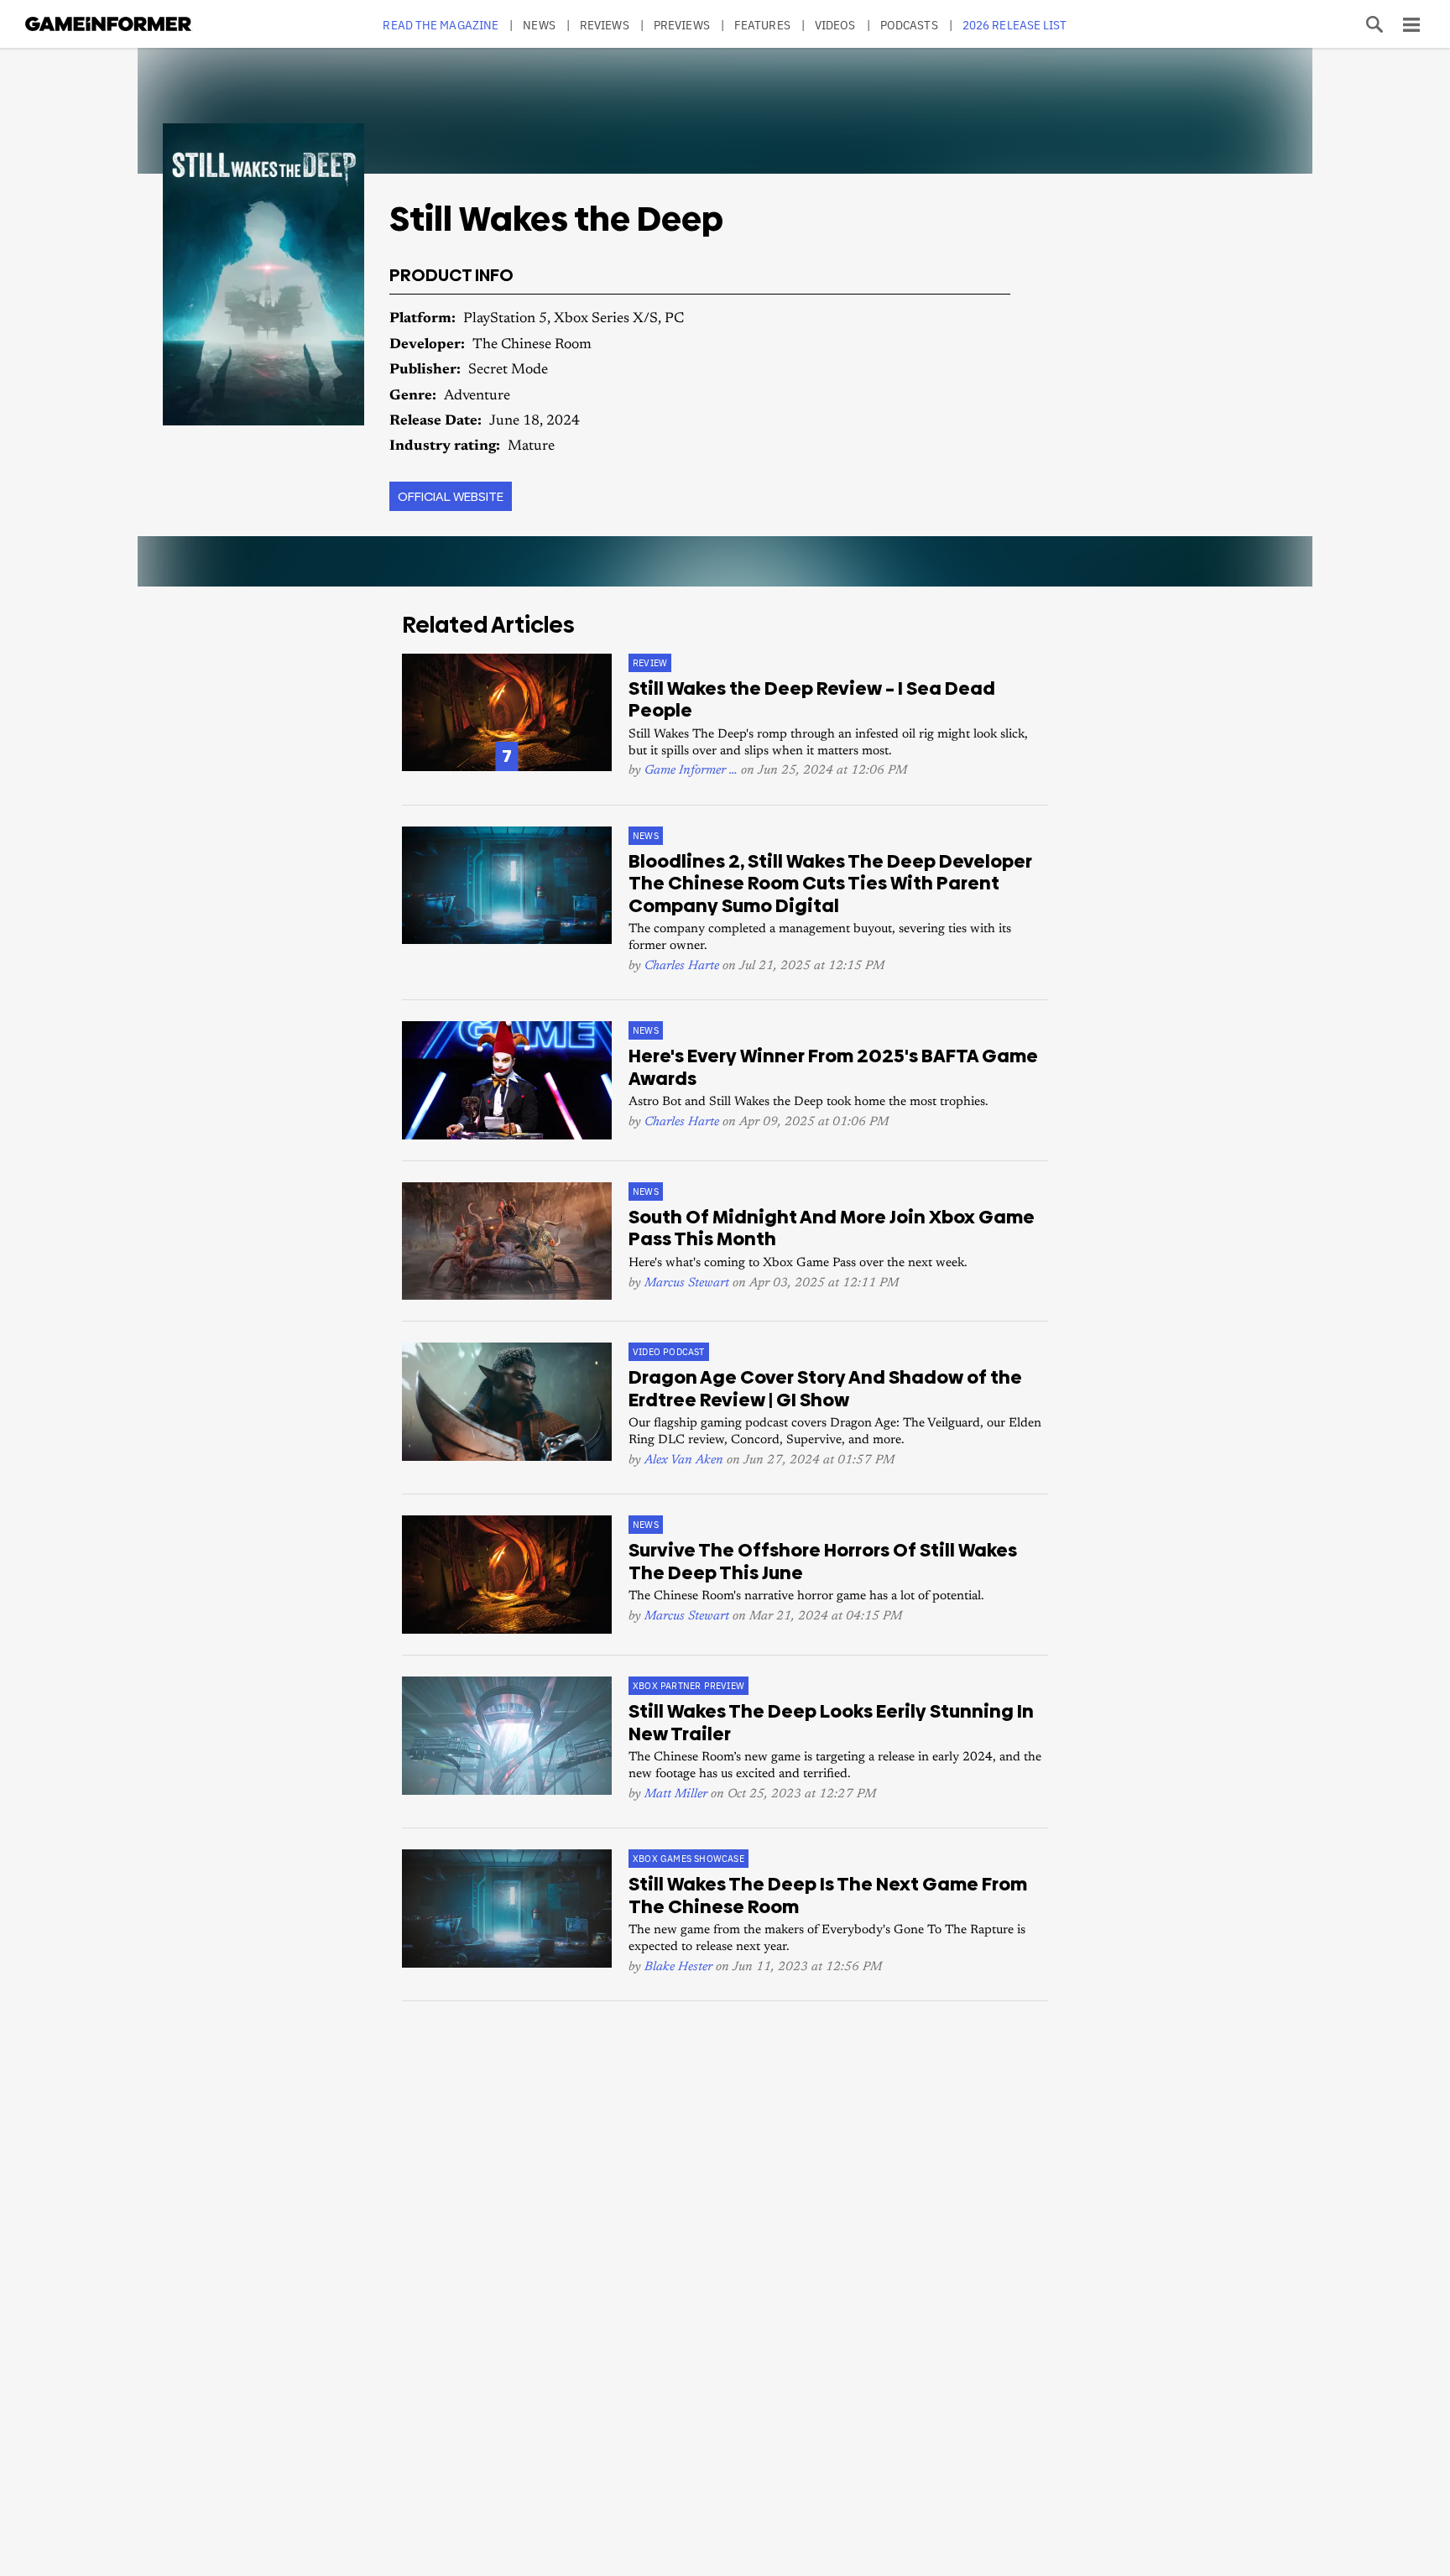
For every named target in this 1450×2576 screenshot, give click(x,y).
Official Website (451, 496)
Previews (682, 25)
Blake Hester (678, 1967)
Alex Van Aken (684, 1460)
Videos (835, 25)
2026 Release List (1015, 25)
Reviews (605, 25)
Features (762, 25)
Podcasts (909, 25)
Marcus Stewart (687, 1283)
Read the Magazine (441, 25)
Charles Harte (682, 966)
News (539, 25)
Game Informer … (691, 771)
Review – (812, 700)
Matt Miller (676, 1794)
